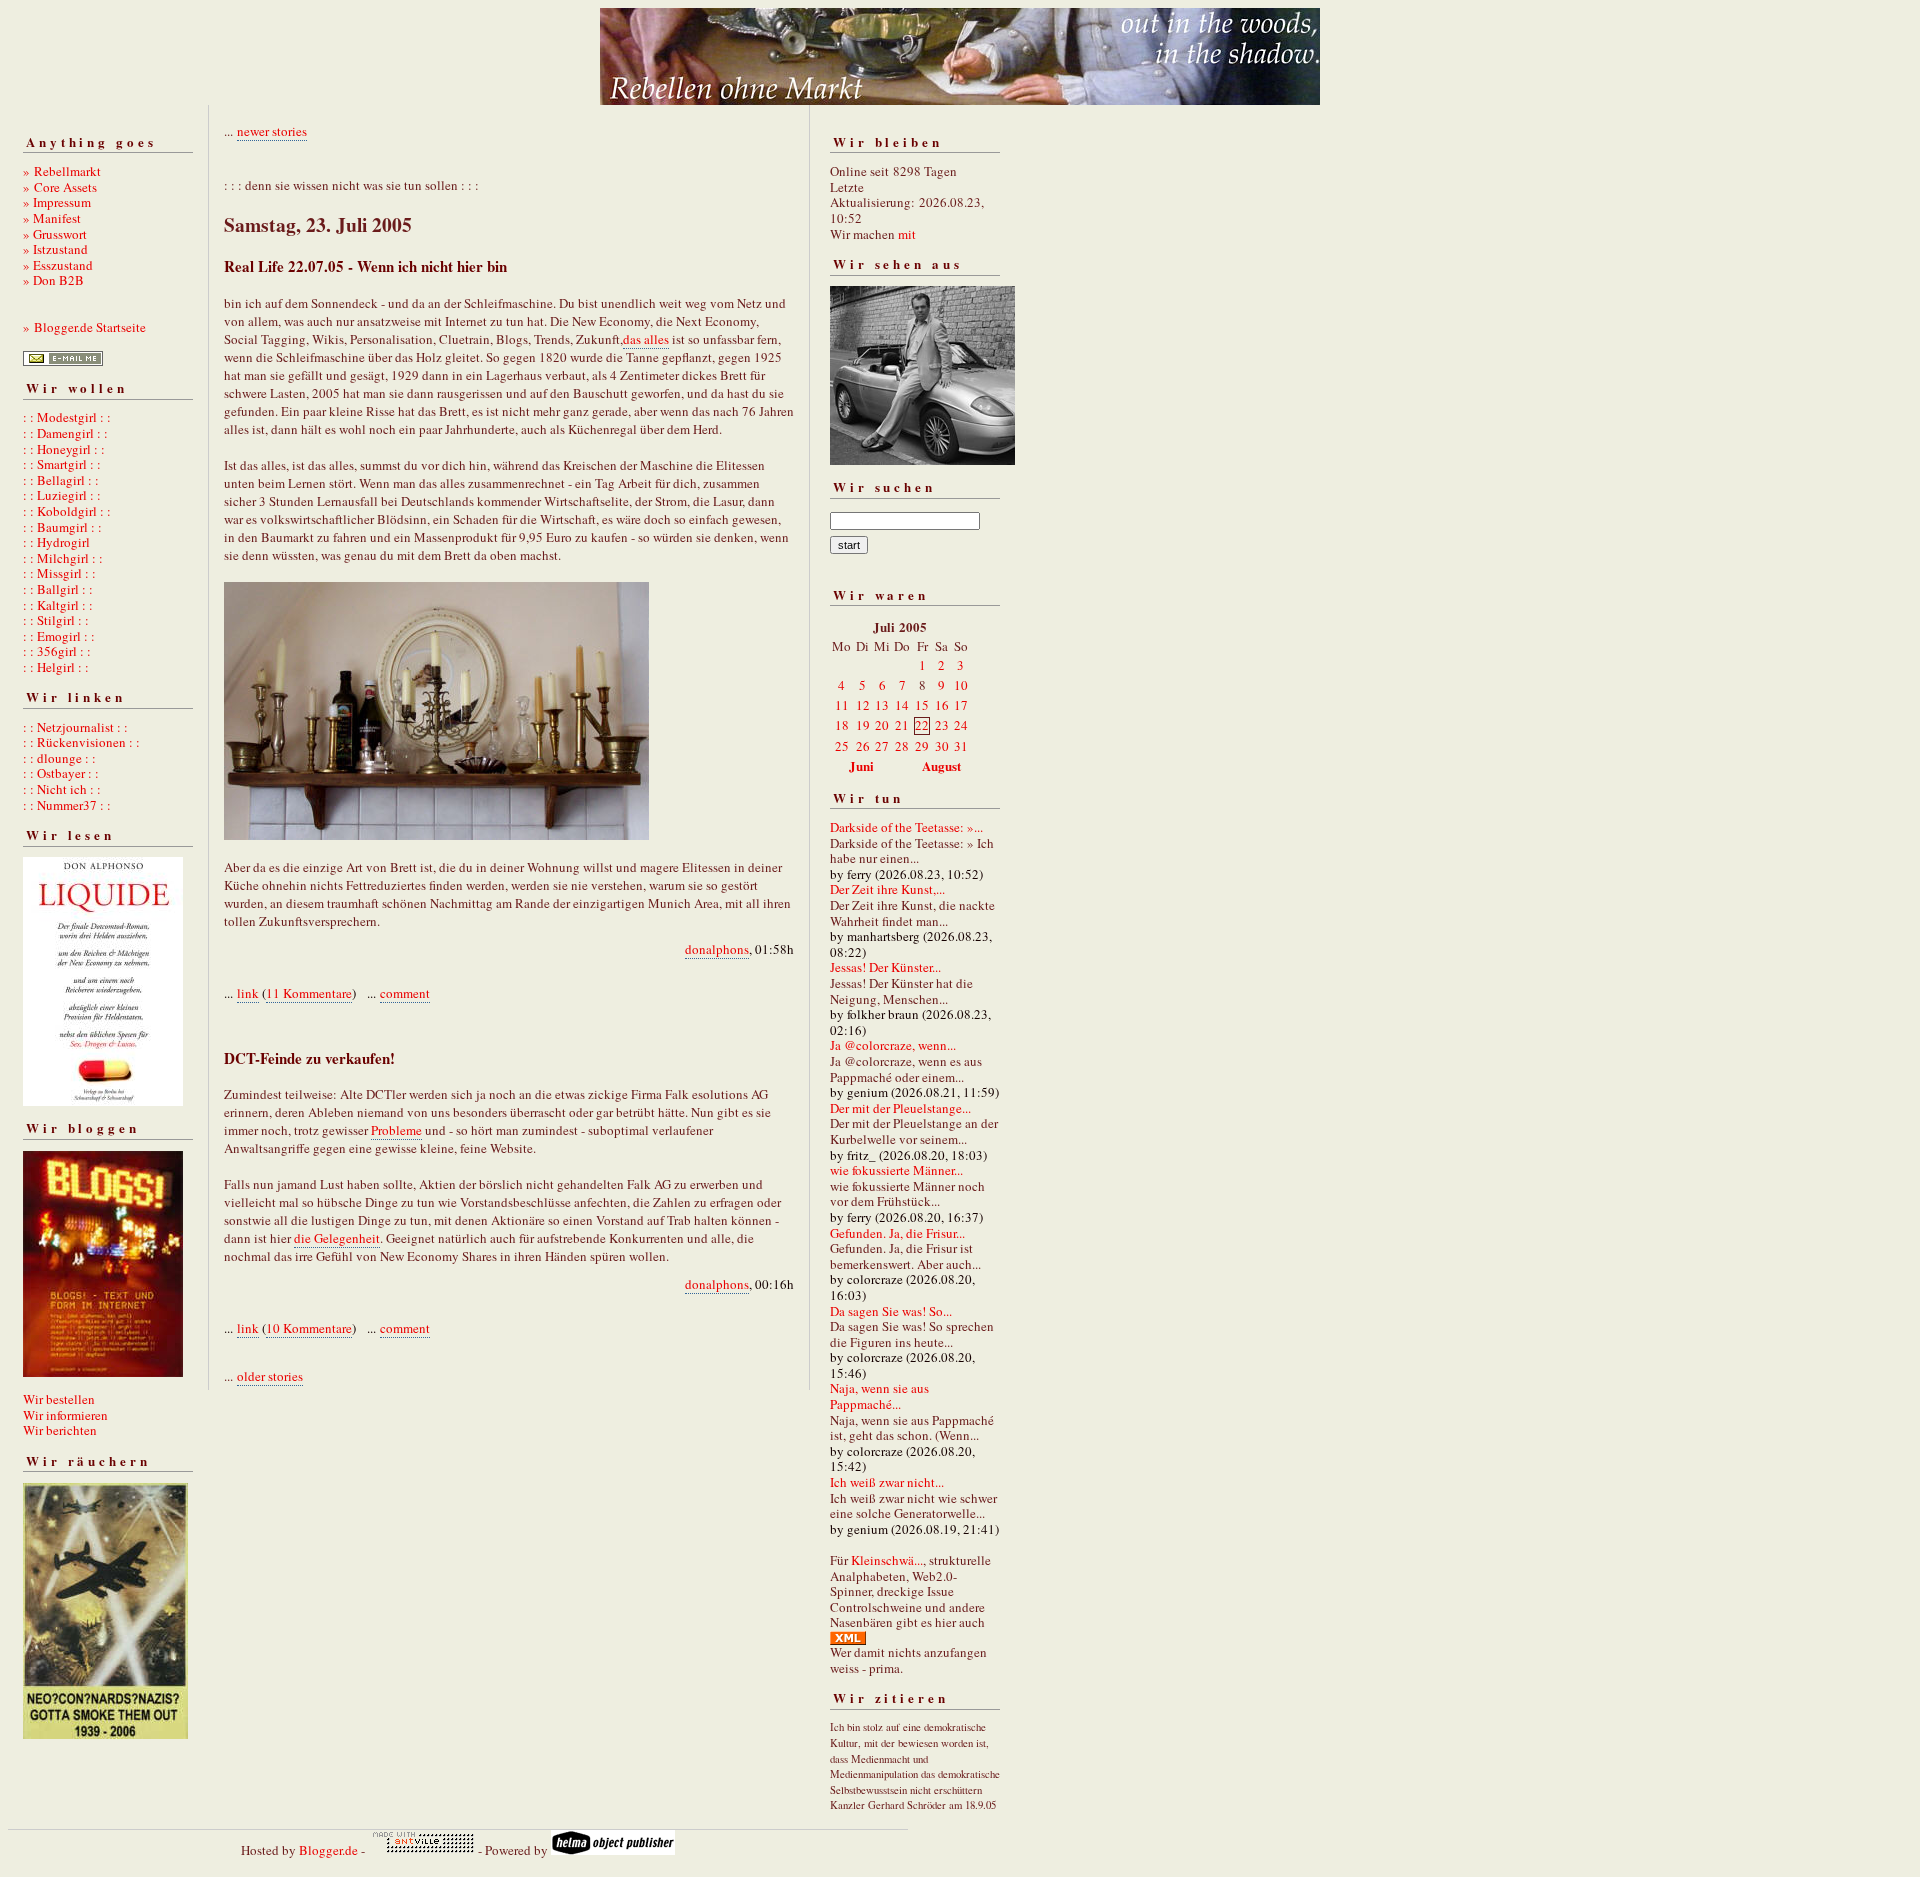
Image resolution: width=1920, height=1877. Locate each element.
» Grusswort (55, 234)
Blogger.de (328, 1850)
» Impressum (57, 202)
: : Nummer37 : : (67, 805)
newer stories (272, 131)
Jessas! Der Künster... (885, 967)
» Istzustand (55, 249)
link (248, 993)
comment (405, 993)
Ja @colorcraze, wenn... (893, 1045)
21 (902, 725)
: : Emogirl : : (59, 636)
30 (942, 746)
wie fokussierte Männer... (896, 1170)
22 (922, 725)
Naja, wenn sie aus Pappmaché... (879, 1396)
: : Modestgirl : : (67, 417)
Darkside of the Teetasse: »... (906, 827)
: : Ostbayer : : (61, 773)
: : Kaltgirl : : (58, 605)
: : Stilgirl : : (56, 620)
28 (902, 746)
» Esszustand (58, 265)
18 (842, 725)
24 (961, 725)
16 (942, 705)
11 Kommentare (309, 993)
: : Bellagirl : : (61, 480)
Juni (861, 765)
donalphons (717, 949)
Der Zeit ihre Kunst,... (887, 889)
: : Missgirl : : (59, 573)
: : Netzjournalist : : (75, 727)
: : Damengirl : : (65, 433)
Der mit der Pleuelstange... (900, 1108)
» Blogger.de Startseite (84, 327)
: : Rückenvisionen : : (81, 742)
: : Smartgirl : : (62, 464)
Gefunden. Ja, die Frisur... (897, 1233)
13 (882, 705)
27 (882, 746)
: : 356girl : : (57, 651)
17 (961, 705)
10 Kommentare (309, 1328)
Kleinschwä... (887, 1560)
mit (907, 234)
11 (842, 705)
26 (863, 746)
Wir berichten (60, 1430)
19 (863, 725)
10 (961, 685)
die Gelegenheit (337, 1238)
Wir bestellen (59, 1399)
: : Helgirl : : (56, 667)
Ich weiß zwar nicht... (887, 1482)
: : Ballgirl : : (58, 589)
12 (863, 705)
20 (882, 725)
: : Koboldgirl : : (67, 511)
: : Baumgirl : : (62, 527)
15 (922, 705)
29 (922, 746)
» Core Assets (60, 187)
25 (842, 746)
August (941, 765)
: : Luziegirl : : (62, 495)
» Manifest (52, 218)
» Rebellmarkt (62, 171)
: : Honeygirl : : (64, 449)
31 (961, 746)
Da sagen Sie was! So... (891, 1311)
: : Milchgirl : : (63, 558)
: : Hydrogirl (56, 542)
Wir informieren (65, 1415)
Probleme (396, 1130)
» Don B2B (53, 280)
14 (902, 705)
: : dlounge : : (59, 758)
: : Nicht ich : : (62, 789)
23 (942, 725)
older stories (270, 1376)
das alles (646, 339)
